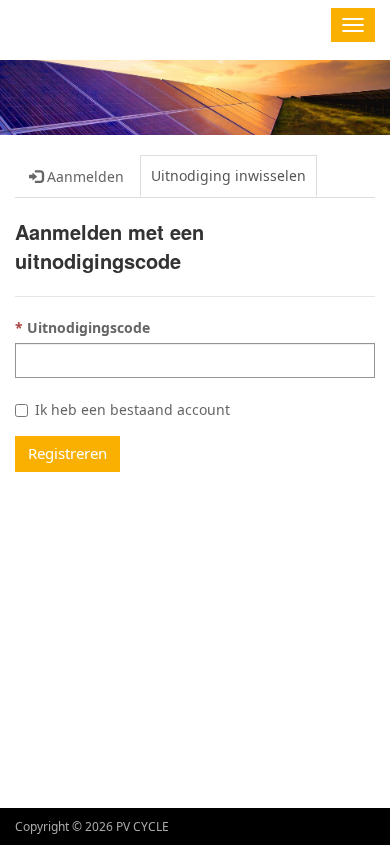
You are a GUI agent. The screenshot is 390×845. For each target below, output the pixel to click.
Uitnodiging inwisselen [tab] (228, 175)
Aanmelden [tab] (83, 176)
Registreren (67, 453)
